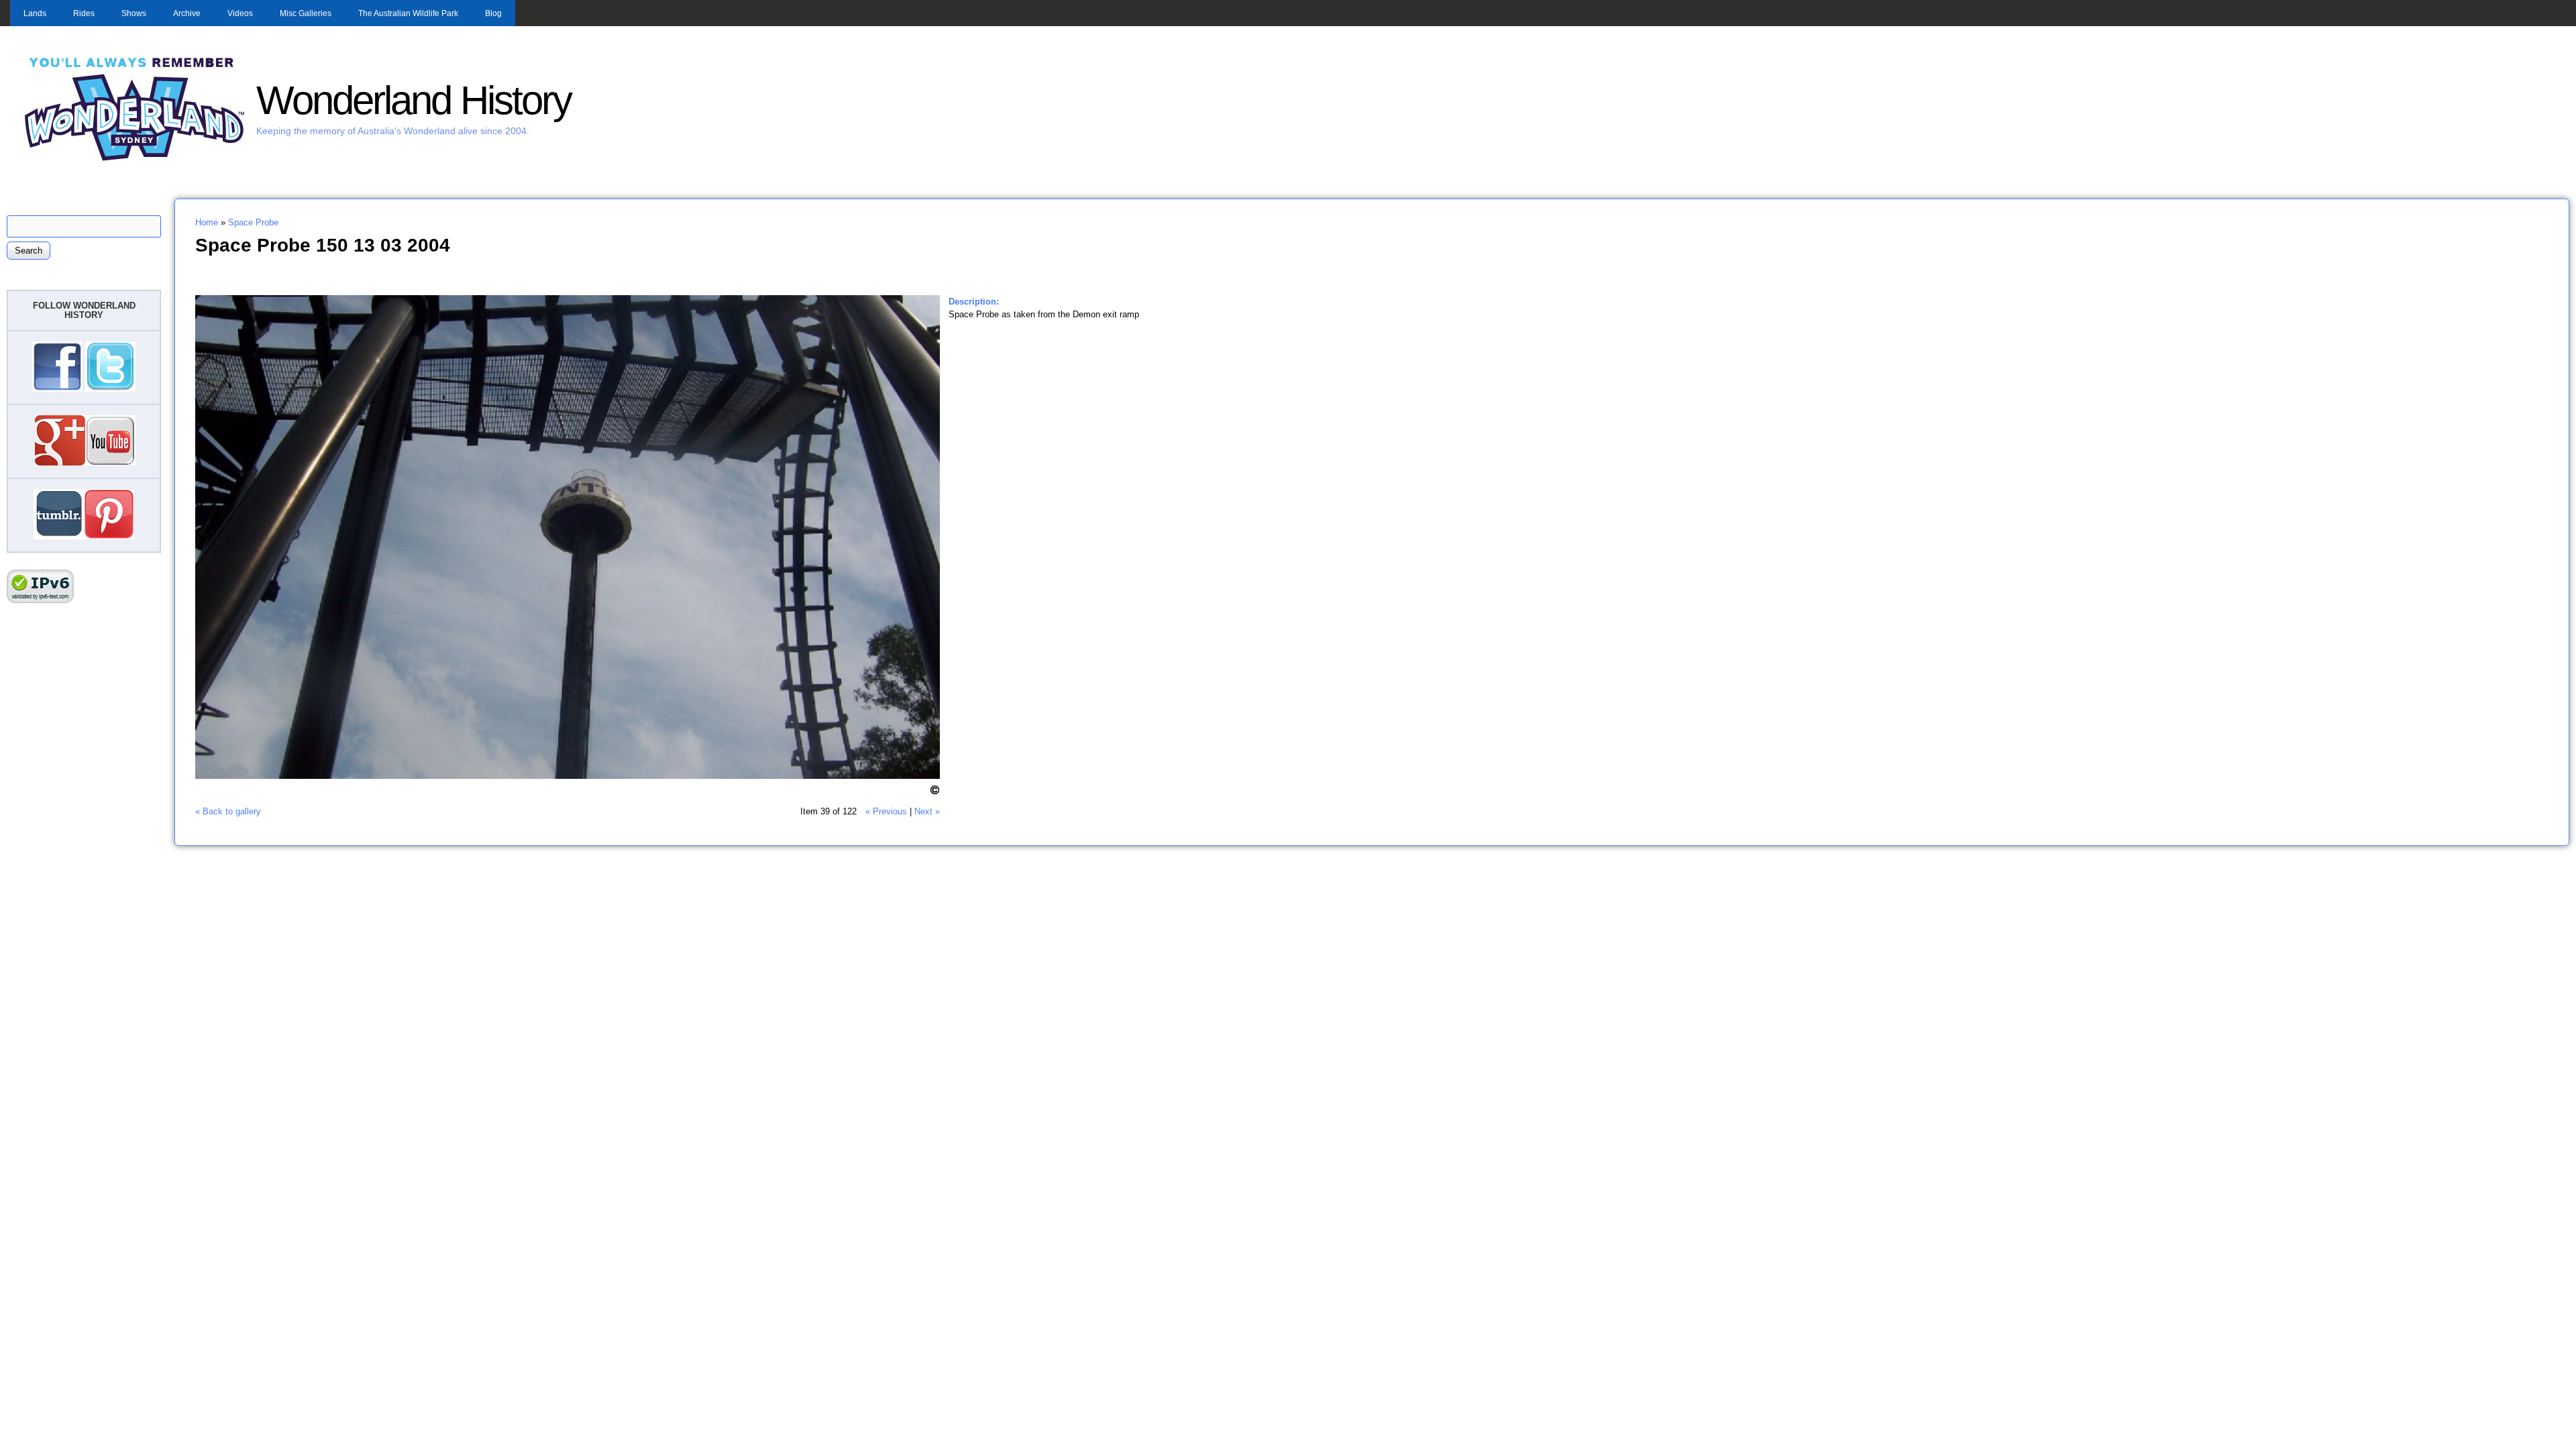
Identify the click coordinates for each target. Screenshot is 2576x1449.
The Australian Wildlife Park (408, 13)
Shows (134, 13)
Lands (35, 13)
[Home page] (135, 159)
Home (207, 222)
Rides (84, 13)
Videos (240, 13)
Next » (927, 811)
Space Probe (253, 222)
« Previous (886, 811)
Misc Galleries (306, 13)
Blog (493, 13)
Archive (187, 13)
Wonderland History (414, 100)
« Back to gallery (228, 811)
